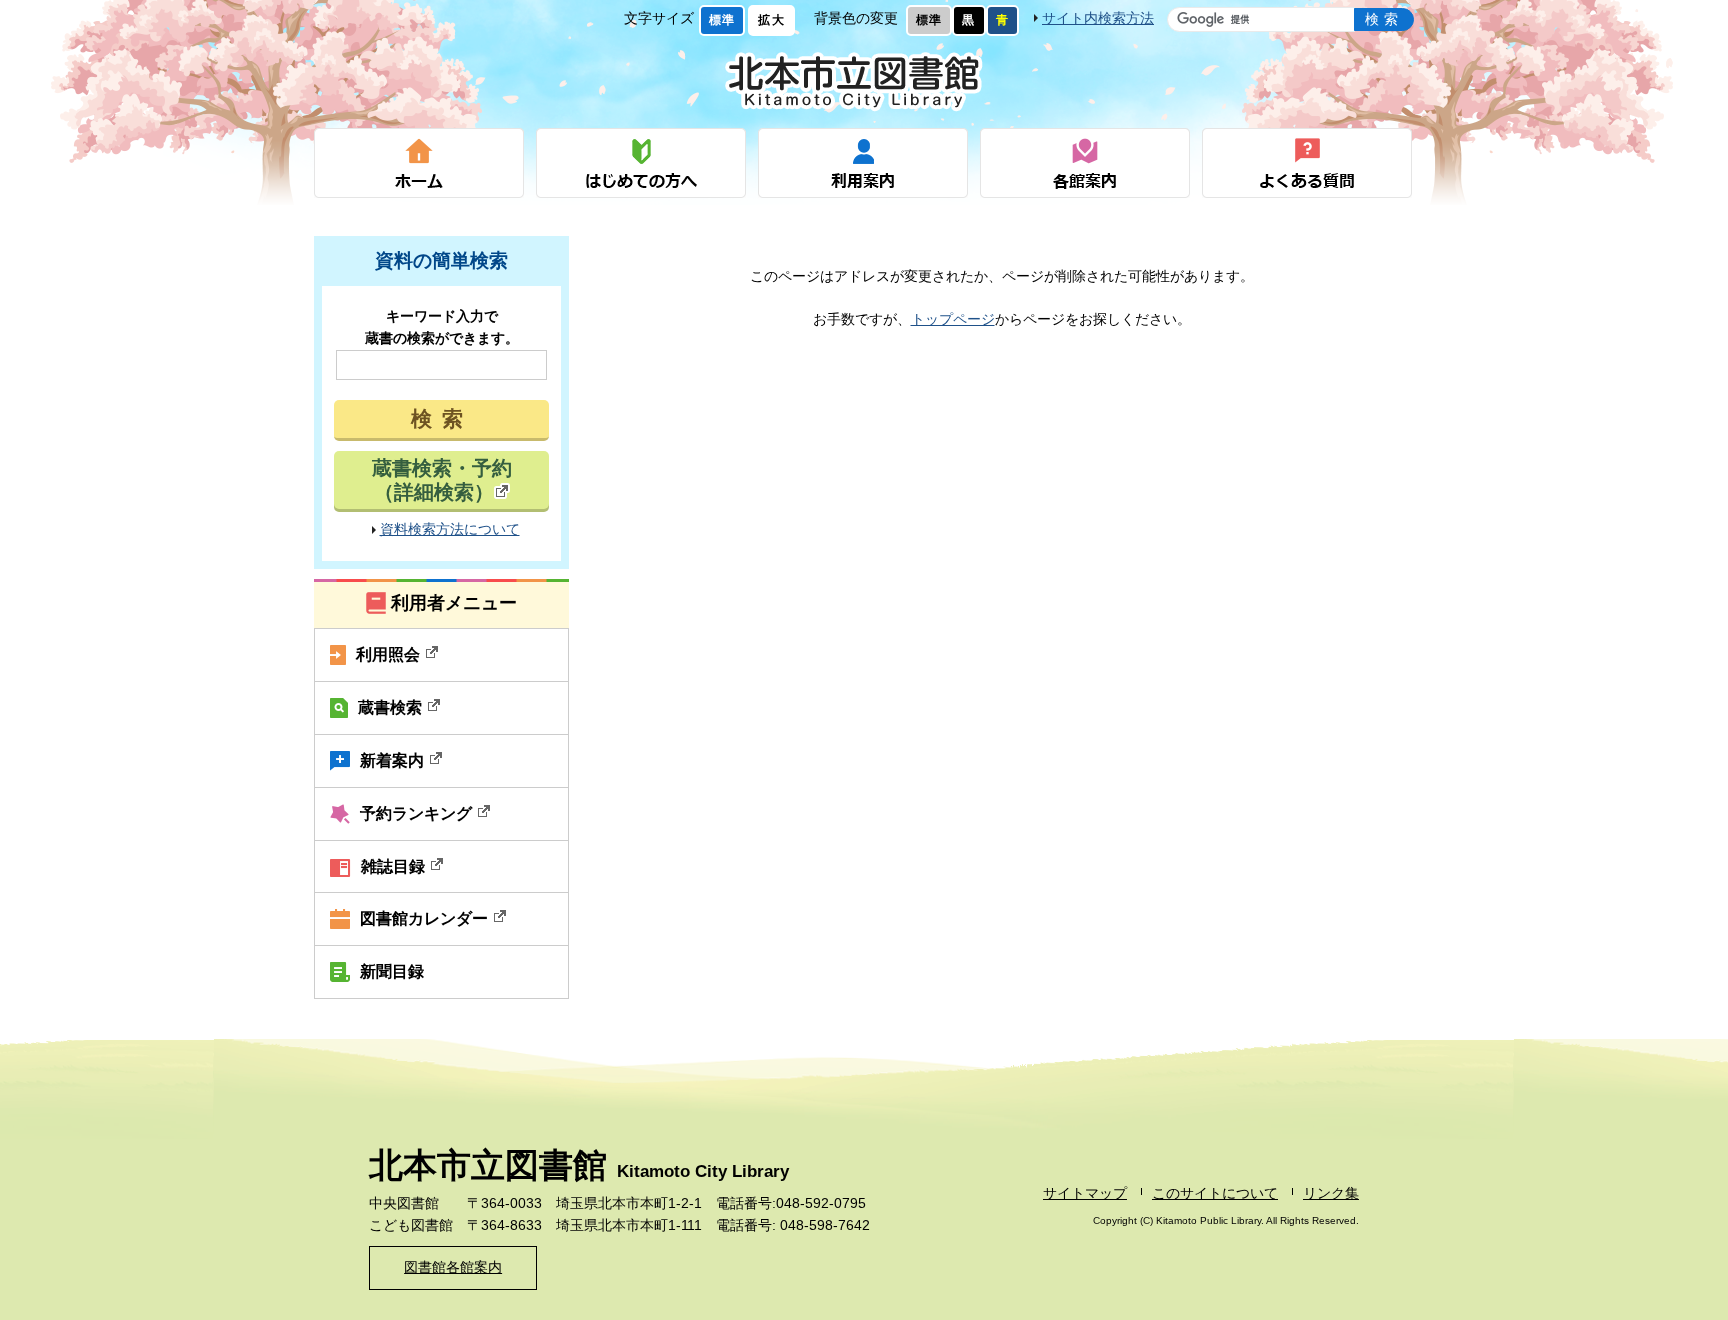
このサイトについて (1215, 1193)
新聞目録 (392, 971)
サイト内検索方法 (1098, 18)
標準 (722, 20)
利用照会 (390, 654)
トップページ (953, 319)
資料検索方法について (450, 529)
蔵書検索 (392, 707)
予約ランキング (418, 813)
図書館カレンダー (426, 918)
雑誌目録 (395, 866)
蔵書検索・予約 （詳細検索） (442, 480)
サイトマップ (1085, 1193)
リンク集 (1331, 1193)
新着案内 (394, 760)
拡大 (771, 20)
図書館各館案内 (453, 1267)
